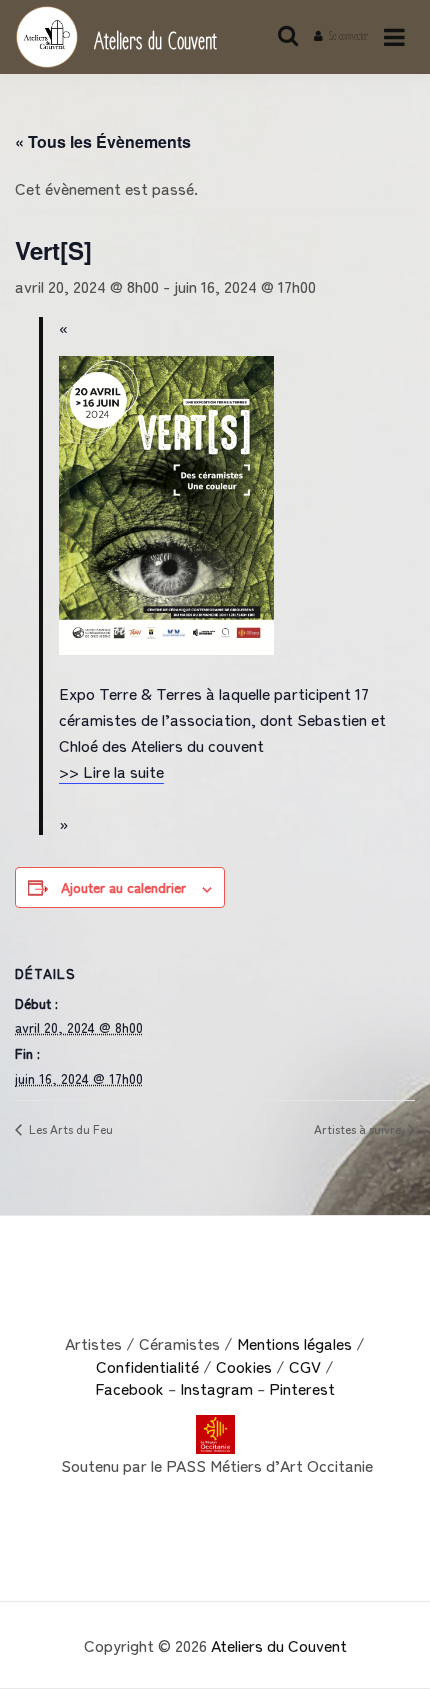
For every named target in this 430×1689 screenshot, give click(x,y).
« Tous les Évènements (103, 141)
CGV (305, 1366)
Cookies (244, 1366)
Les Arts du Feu (69, 1128)
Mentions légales (294, 1343)
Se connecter (348, 36)
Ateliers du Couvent (155, 42)
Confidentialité (147, 1366)
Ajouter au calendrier (123, 887)
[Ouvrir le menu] (394, 37)
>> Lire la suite (111, 771)
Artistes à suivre (359, 1128)
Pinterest (302, 1388)
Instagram (218, 1388)
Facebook (129, 1388)
